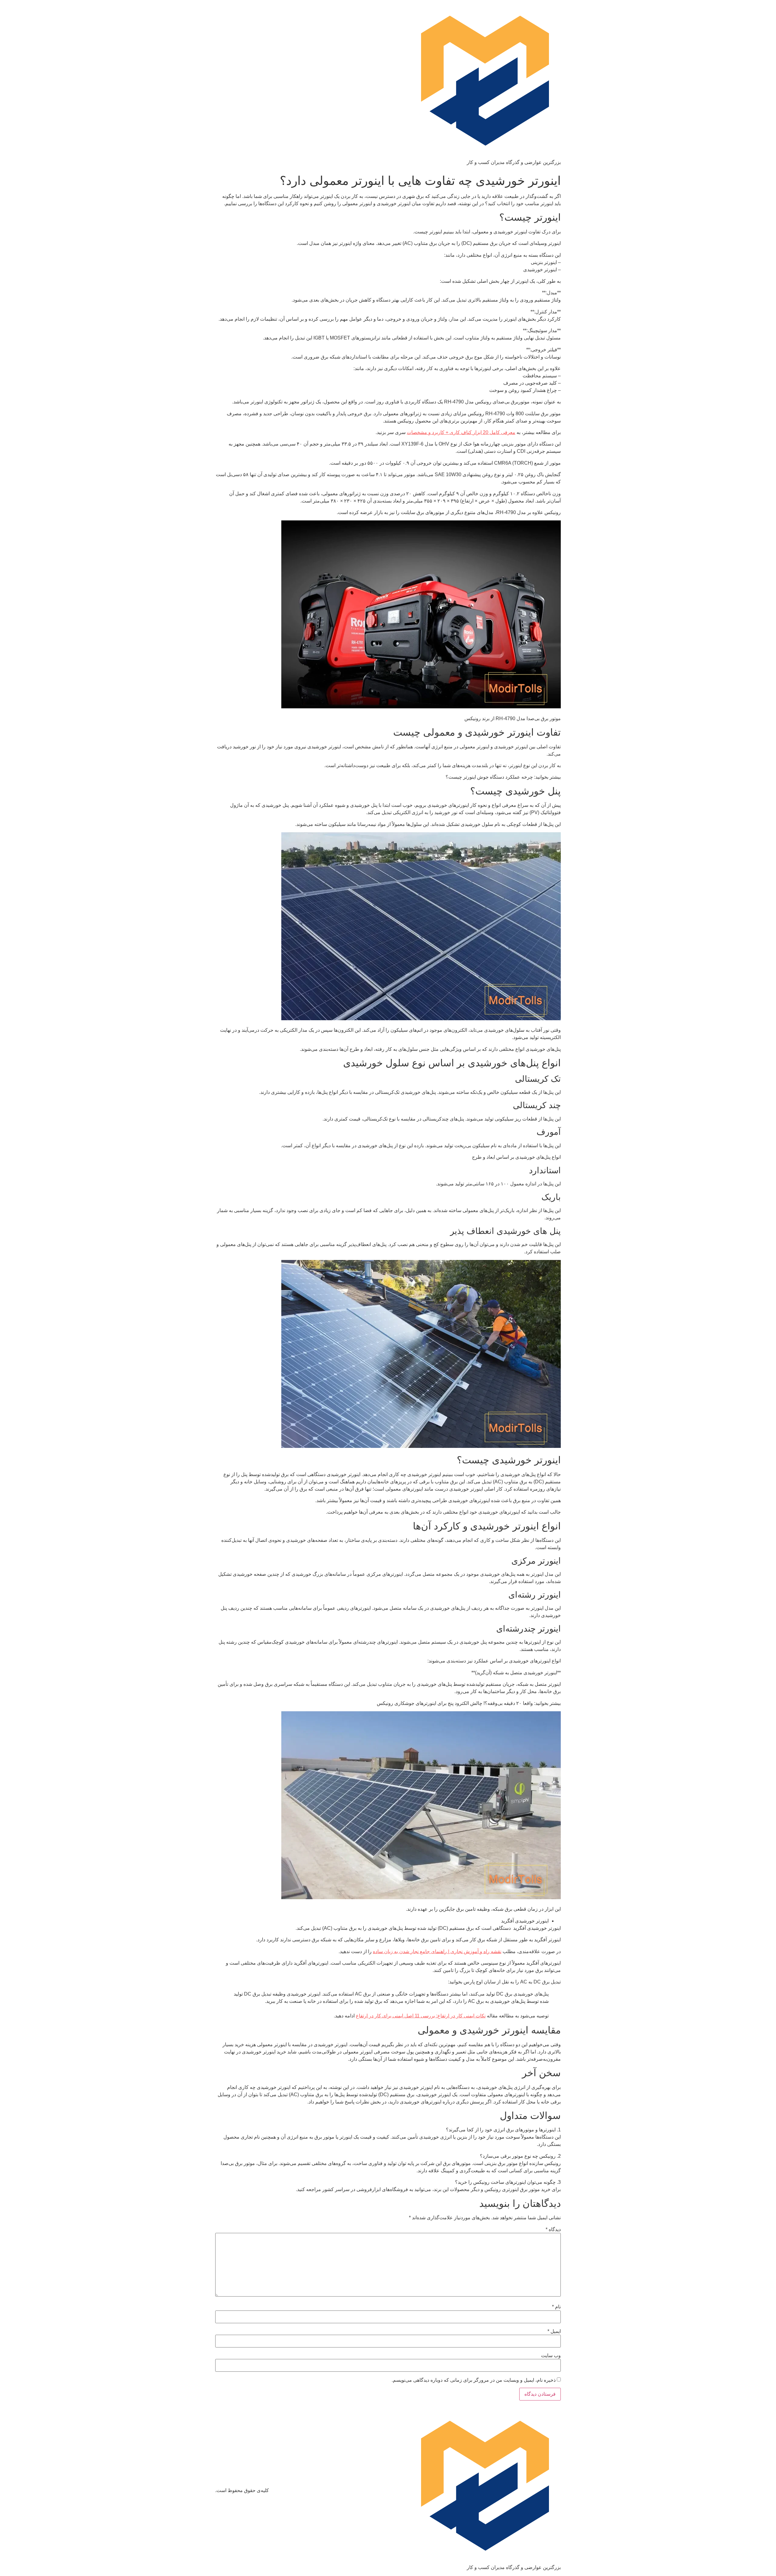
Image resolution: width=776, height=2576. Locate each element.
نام (556, 2307)
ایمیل (554, 2331)
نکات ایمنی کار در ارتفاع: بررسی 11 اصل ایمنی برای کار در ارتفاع (421, 2016)
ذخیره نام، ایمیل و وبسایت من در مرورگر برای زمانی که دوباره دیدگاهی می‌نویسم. (474, 2380)
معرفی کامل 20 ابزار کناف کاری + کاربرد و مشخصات (461, 432)
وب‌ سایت (551, 2356)
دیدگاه (553, 2230)
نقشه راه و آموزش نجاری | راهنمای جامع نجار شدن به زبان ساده (437, 1951)
